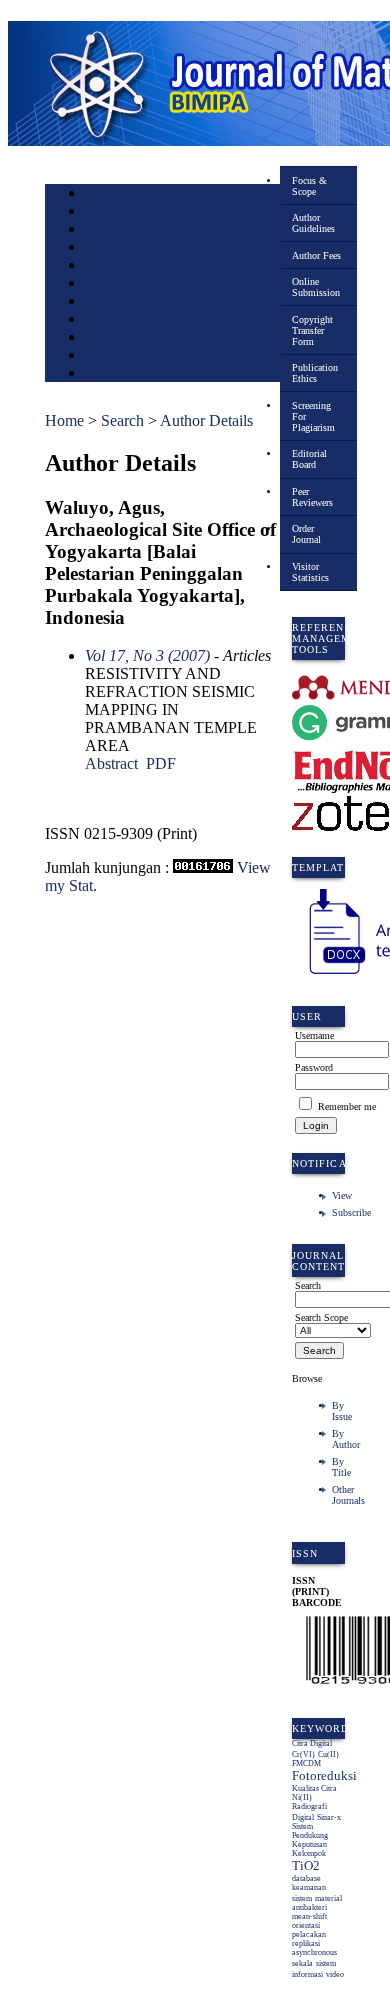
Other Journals (348, 1495)
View (342, 1195)
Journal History (120, 356)
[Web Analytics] (203, 867)
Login (98, 230)
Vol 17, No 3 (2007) (147, 655)
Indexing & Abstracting (137, 338)
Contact (102, 374)
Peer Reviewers (312, 497)
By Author (346, 1439)
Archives (104, 284)
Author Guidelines (313, 223)
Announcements (120, 302)
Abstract (111, 763)
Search (99, 248)
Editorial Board (309, 459)
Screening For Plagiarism (313, 416)
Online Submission (316, 287)
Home (98, 194)
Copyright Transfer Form (312, 330)
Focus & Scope (309, 186)
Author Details (206, 420)
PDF (161, 763)
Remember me (347, 1106)
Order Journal (306, 534)
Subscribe (351, 1212)
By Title (341, 1467)
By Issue (342, 1411)
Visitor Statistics (310, 572)
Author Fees (316, 255)
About (99, 212)
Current (102, 266)
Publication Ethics (315, 373)
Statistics (106, 320)
